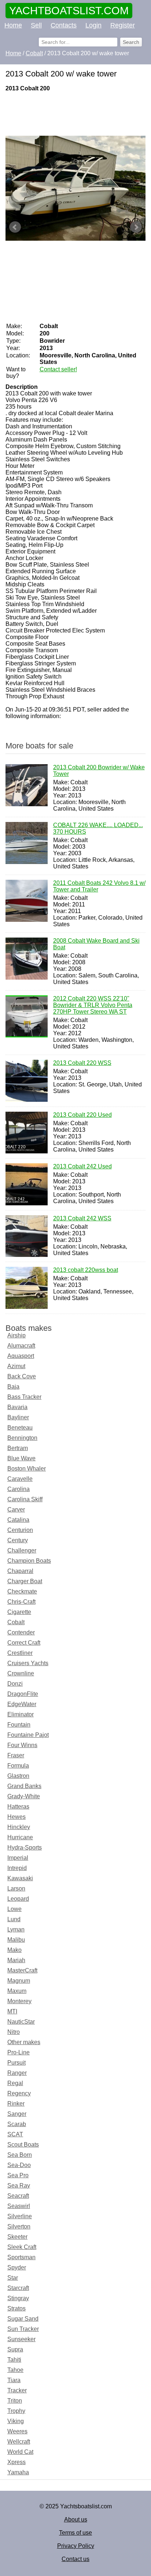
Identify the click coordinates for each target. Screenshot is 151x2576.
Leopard (18, 1899)
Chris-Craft (21, 1602)
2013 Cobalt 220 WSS (82, 1063)
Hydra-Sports (25, 1847)
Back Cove (22, 1376)
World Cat (20, 2452)
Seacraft (18, 2196)
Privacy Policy (76, 2546)
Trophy (16, 2411)
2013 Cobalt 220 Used (82, 1115)
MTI (12, 2011)
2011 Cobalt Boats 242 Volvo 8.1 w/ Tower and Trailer (99, 886)
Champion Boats (29, 1561)
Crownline (21, 1673)
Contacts (64, 25)
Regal (15, 2083)
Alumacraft (21, 1346)
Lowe (14, 1909)
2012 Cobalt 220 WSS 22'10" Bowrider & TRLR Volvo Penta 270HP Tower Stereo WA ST (93, 1005)
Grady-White (24, 1796)
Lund (14, 1919)
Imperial (18, 1858)
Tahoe (15, 2370)
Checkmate (22, 1591)
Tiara (14, 2380)
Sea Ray (19, 2186)
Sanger (17, 2114)
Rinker (16, 2104)
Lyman (16, 1929)
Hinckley (19, 1827)
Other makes (24, 2042)
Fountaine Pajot (28, 1735)
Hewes (16, 1817)
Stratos (16, 2308)
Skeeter (17, 2237)
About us (76, 2519)
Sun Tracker (23, 2329)
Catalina (18, 1520)
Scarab (17, 2124)
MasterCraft (22, 1970)
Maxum (17, 1991)
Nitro (14, 2032)
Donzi (15, 1684)
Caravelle (20, 1479)
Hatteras (18, 1807)
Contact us (75, 2559)
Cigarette (19, 1612)
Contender (21, 1632)
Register (123, 25)
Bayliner (18, 1417)
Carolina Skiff (25, 1499)
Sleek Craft (22, 2247)
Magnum (19, 1981)
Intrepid (17, 1868)
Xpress (16, 2462)
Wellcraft (19, 2442)
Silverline (20, 2216)
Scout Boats (23, 2145)
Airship (16, 1335)
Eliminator (21, 1714)
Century (18, 1540)
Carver (16, 1509)
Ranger (17, 2073)
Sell (36, 25)
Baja (13, 1387)
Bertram (18, 1448)
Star (13, 2278)
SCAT (15, 2134)
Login (93, 25)
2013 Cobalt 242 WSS (82, 1218)
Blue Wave (21, 1458)
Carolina (19, 1489)
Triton (15, 2401)
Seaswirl (19, 2206)
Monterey (19, 2001)
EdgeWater (22, 1704)
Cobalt (16, 1622)
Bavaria (17, 1407)
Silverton (19, 2226)
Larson (16, 1888)
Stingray (18, 2298)
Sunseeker (21, 2339)
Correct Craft (24, 1643)
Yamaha (18, 2472)
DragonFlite (23, 1694)
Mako (14, 1950)
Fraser (16, 1755)
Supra (15, 2349)
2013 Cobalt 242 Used (82, 1166)
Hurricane (20, 1837)
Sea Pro (18, 2175)
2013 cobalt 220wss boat (86, 1270)
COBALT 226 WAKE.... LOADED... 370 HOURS (98, 828)
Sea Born (20, 2155)
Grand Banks (24, 1786)
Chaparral (20, 1571)
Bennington (22, 1438)
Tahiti (14, 2360)
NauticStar (21, 2022)
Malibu (16, 1940)
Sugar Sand (23, 2319)
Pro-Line (19, 2052)
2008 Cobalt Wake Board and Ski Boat (96, 944)
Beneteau (20, 1428)
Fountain (19, 1725)
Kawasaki (20, 1878)
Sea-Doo (19, 2165)
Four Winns (22, 1745)
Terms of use (75, 2533)
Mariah (16, 1960)
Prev (15, 227)
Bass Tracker (24, 1397)
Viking (16, 2421)
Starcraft (18, 2288)
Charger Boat (25, 1581)
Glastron (18, 1776)
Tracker (17, 2390)
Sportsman (21, 2257)
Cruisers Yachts (28, 1663)
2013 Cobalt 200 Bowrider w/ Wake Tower (99, 771)
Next (136, 227)
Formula (18, 1766)
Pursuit (16, 2063)
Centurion (20, 1530)
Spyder (17, 2267)
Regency (19, 2093)
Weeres (17, 2431)
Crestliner (20, 1653)
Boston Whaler (27, 1469)
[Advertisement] (75, 114)
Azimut (16, 1366)
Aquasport (21, 1356)
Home (13, 25)
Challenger (22, 1550)
